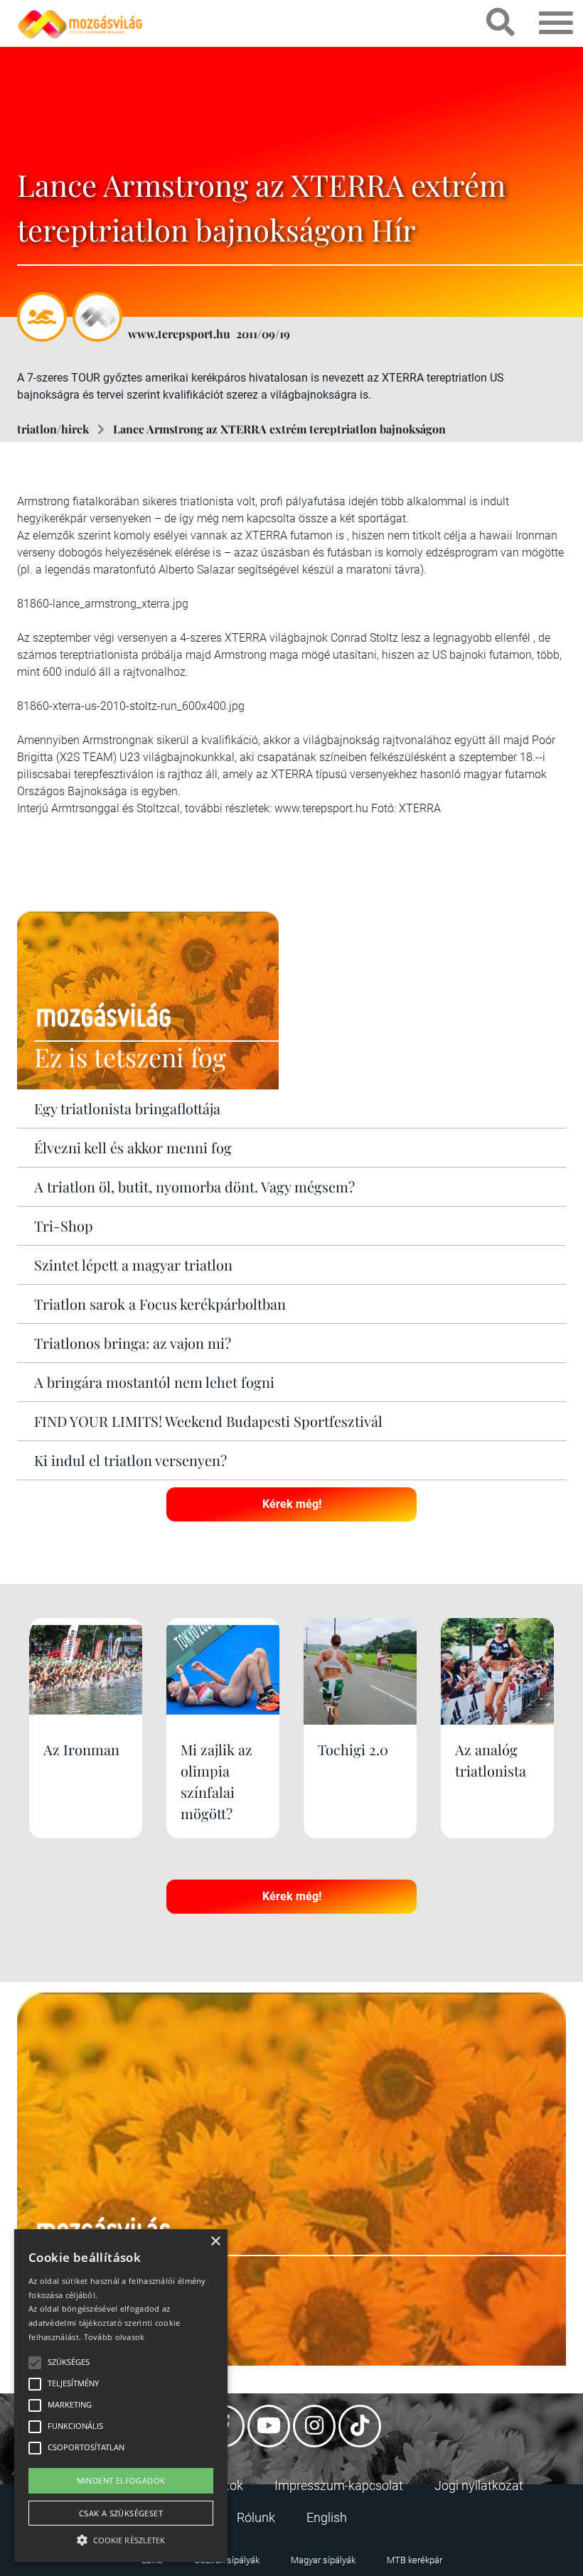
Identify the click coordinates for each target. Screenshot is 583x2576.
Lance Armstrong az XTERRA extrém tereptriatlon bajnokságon (279, 429)
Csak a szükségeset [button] (121, 2513)
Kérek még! (292, 1504)
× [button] (215, 2242)
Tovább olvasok (114, 2337)
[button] (121, 2538)
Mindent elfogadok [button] (121, 2480)
